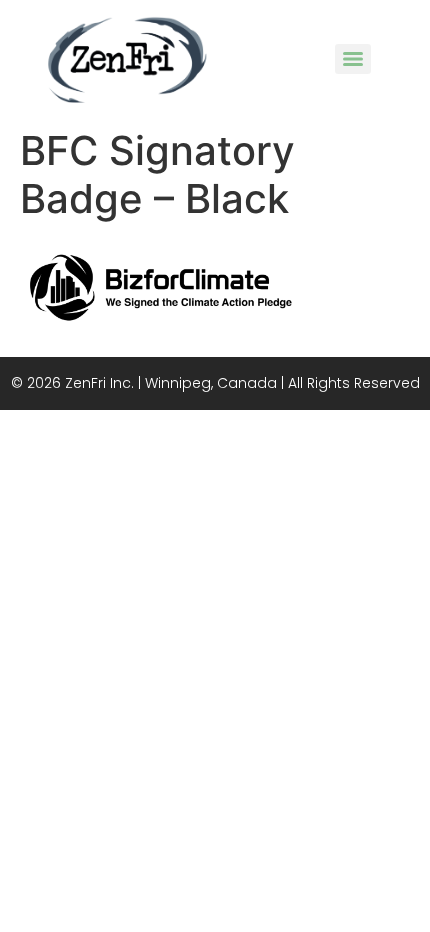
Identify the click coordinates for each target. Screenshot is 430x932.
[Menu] (353, 59)
